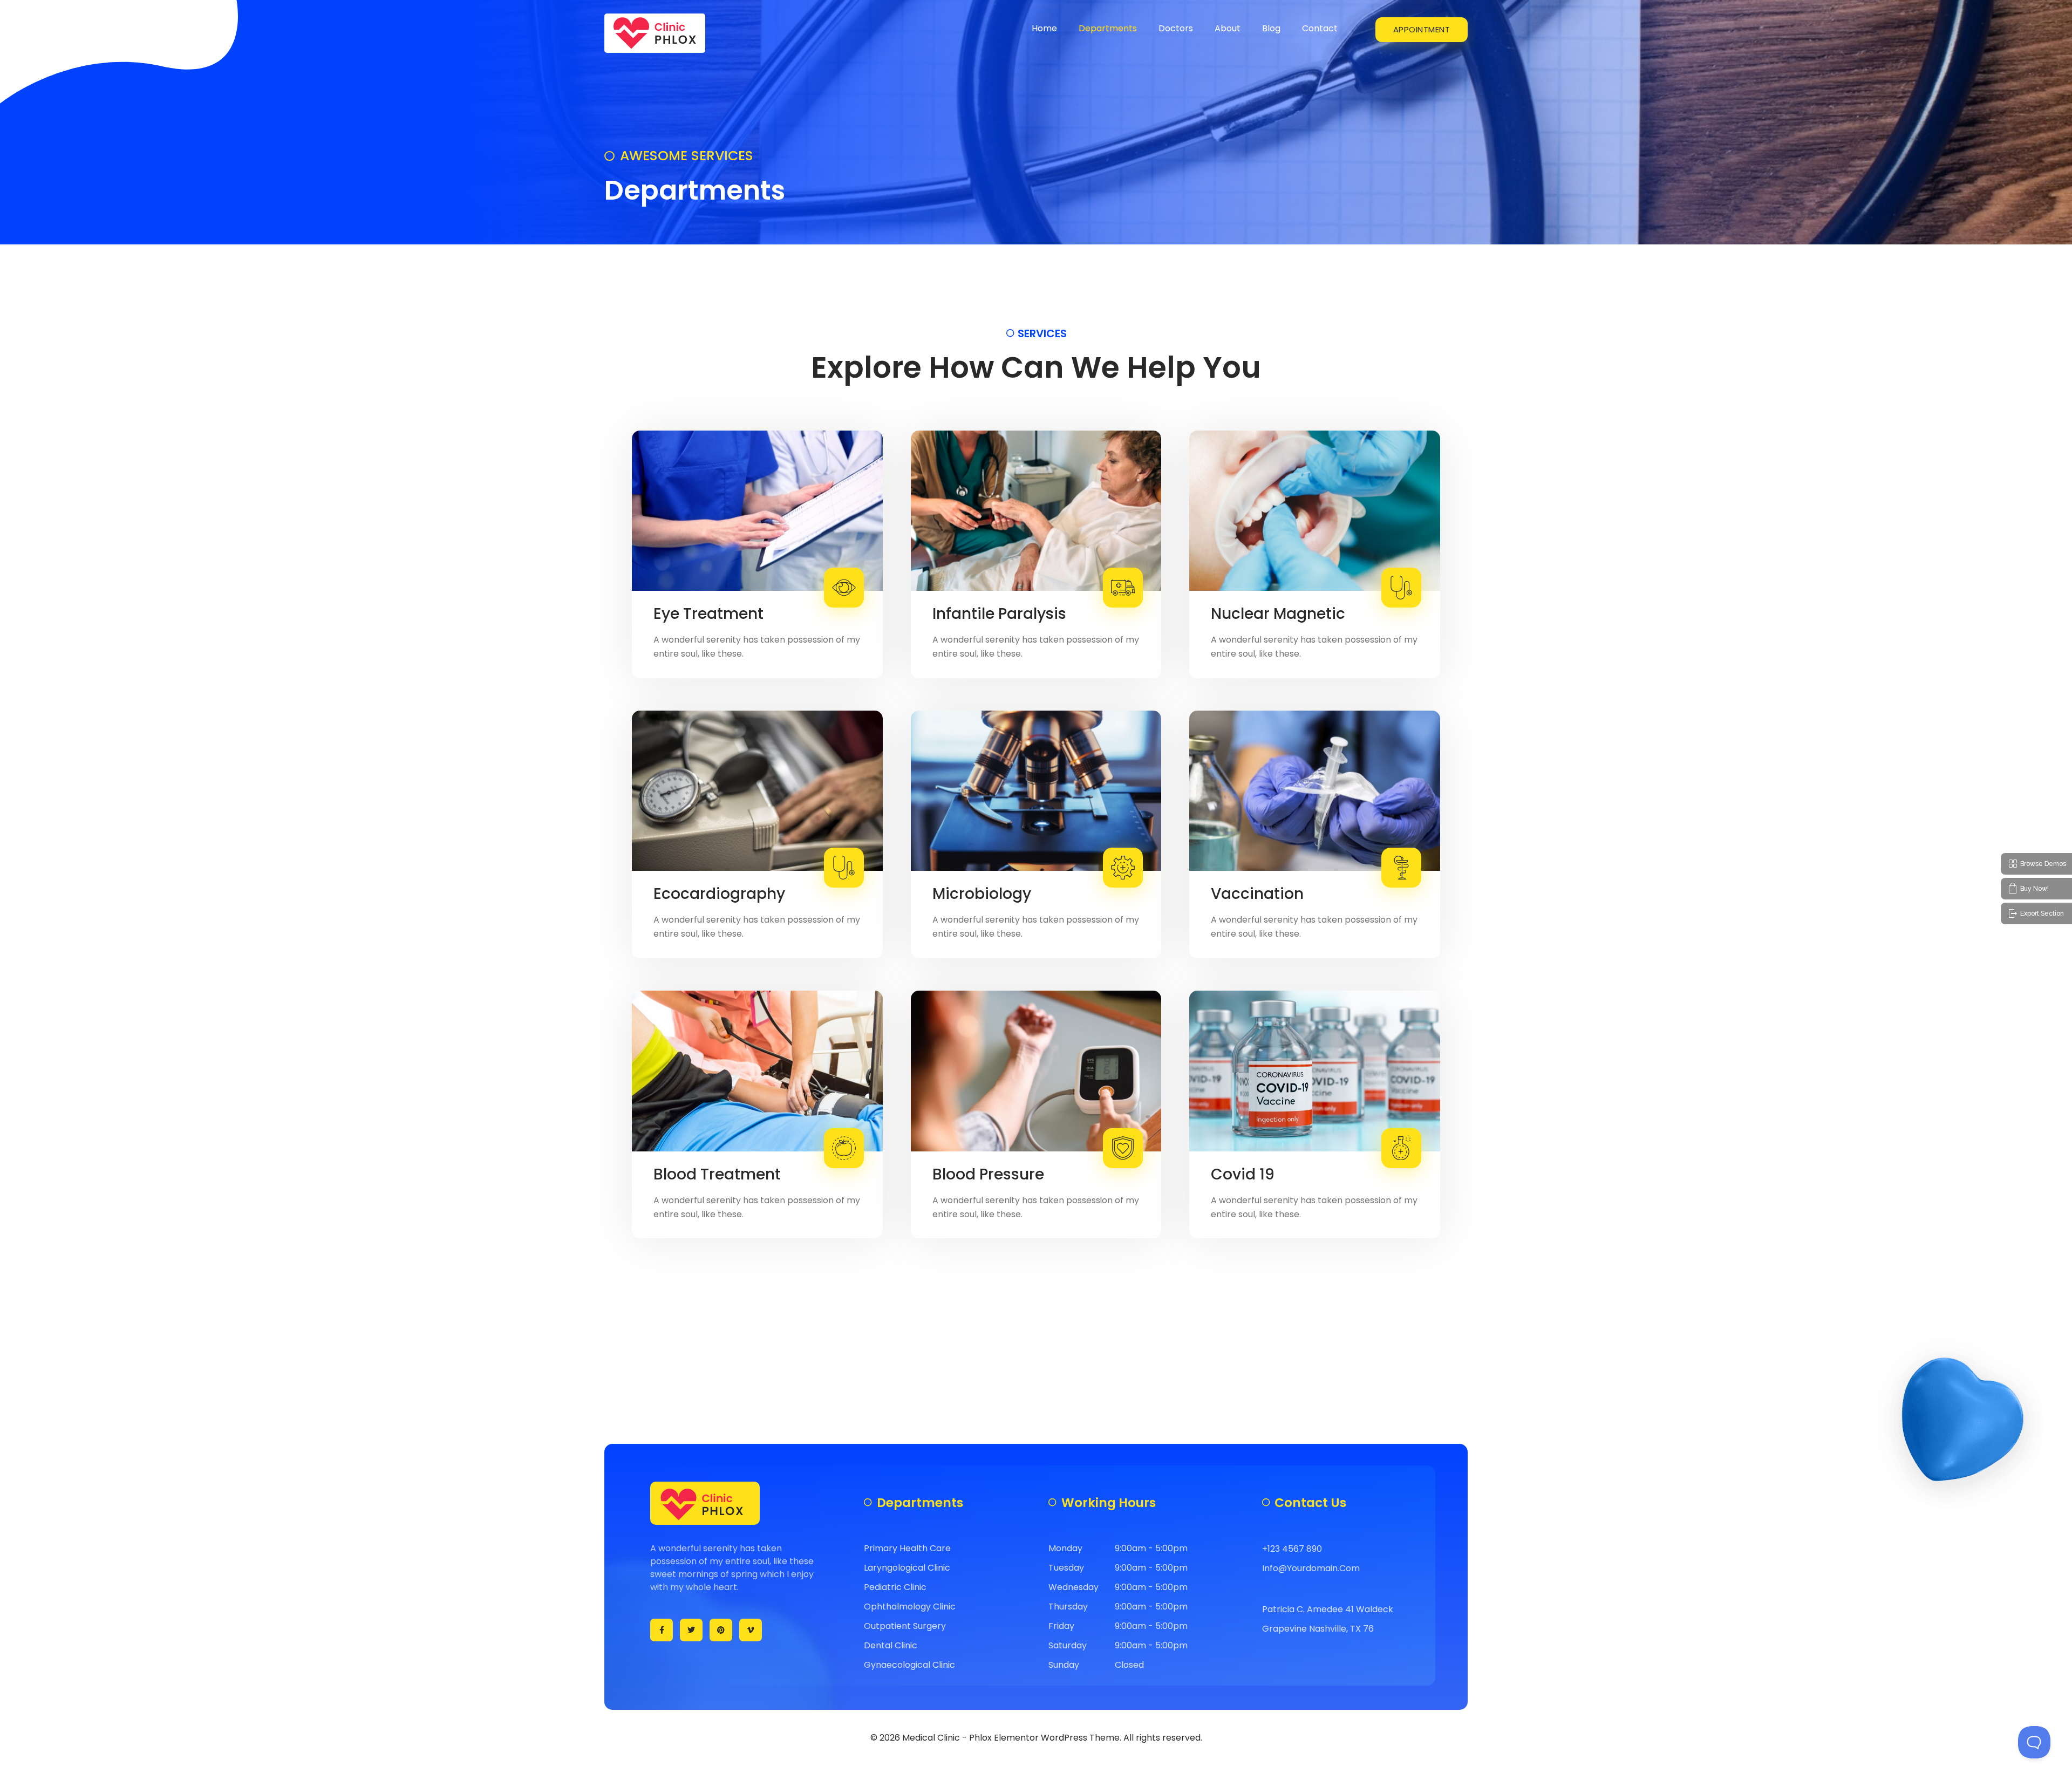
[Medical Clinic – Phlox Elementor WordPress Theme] (655, 33)
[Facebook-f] (662, 1630)
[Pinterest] (721, 1630)
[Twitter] (691, 1630)
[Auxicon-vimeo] (751, 1630)
